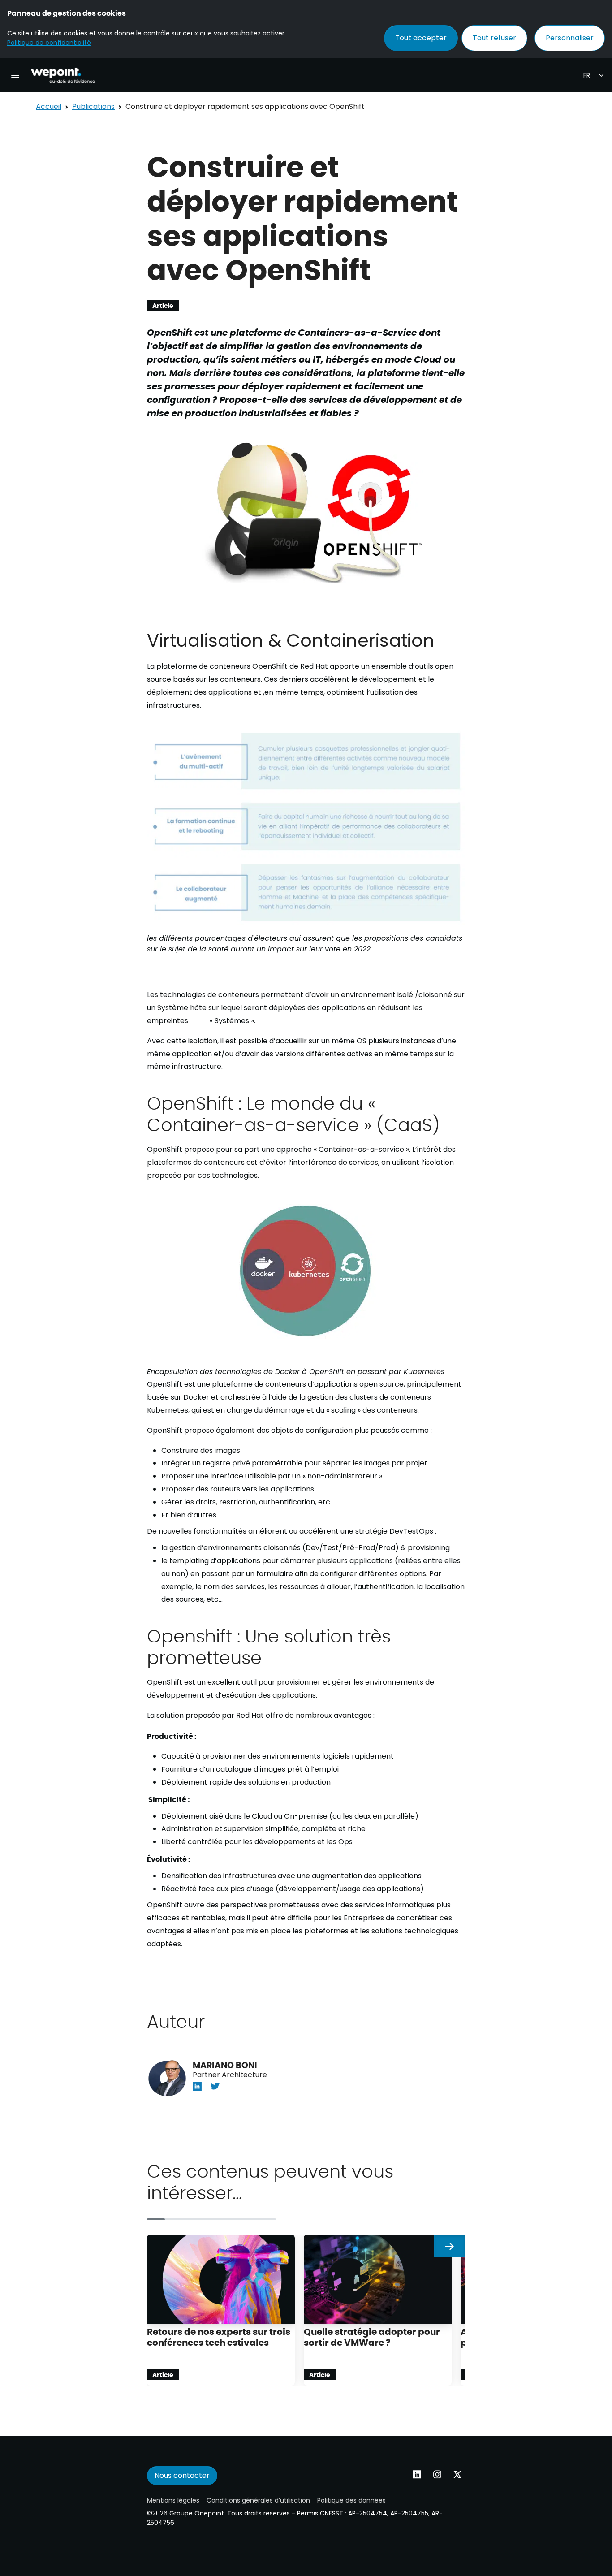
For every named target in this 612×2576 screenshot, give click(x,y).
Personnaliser (570, 38)
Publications (93, 106)
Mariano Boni (225, 2065)
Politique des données (351, 2500)
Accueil (49, 106)
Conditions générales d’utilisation (258, 2500)
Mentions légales (173, 2500)
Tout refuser (494, 38)
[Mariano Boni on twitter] (215, 2085)
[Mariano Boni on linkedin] (197, 2085)
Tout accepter (421, 38)
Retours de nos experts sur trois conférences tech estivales (219, 2336)
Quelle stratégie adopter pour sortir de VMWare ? (372, 2336)
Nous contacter (182, 2475)
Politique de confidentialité (49, 43)
